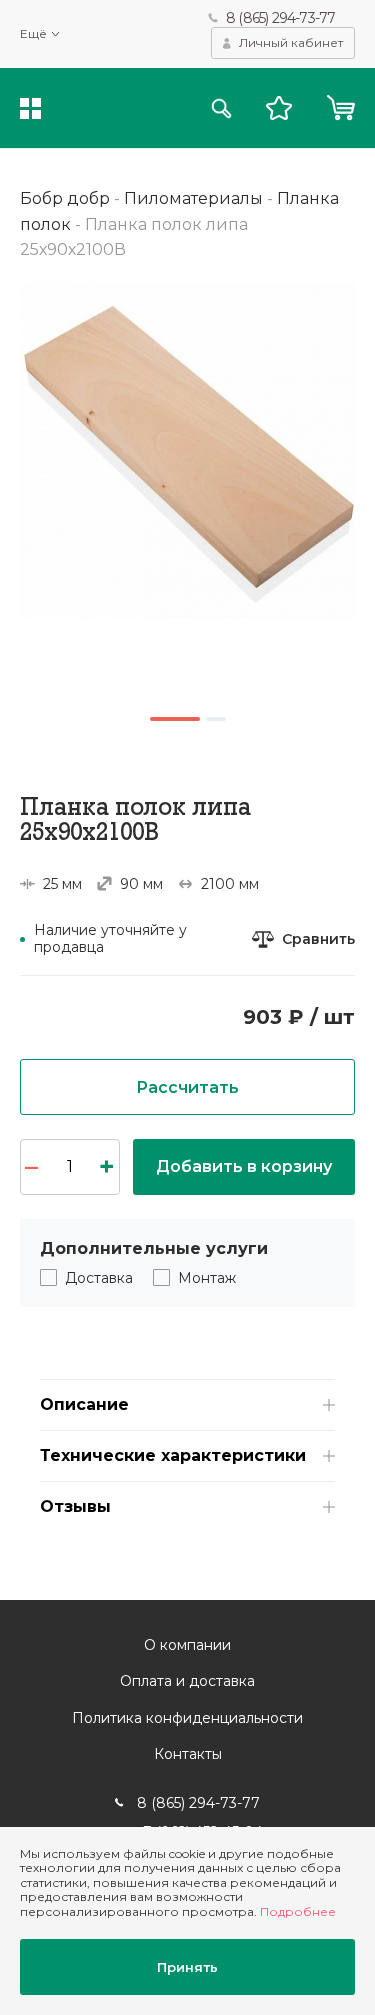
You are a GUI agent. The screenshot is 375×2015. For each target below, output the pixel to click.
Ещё (33, 34)
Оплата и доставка (187, 1681)
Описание (84, 1404)
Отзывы (75, 1506)
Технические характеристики (173, 1455)
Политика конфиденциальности (187, 1718)
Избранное (279, 108)
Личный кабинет (291, 42)
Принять (187, 1967)
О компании (187, 1645)
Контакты (188, 1754)
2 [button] (216, 719)
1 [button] (175, 719)
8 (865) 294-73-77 (280, 18)
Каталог (30, 108)
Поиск (221, 108)
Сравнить (318, 939)
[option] (187, 450)
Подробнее (298, 1911)
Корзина (340, 108)
